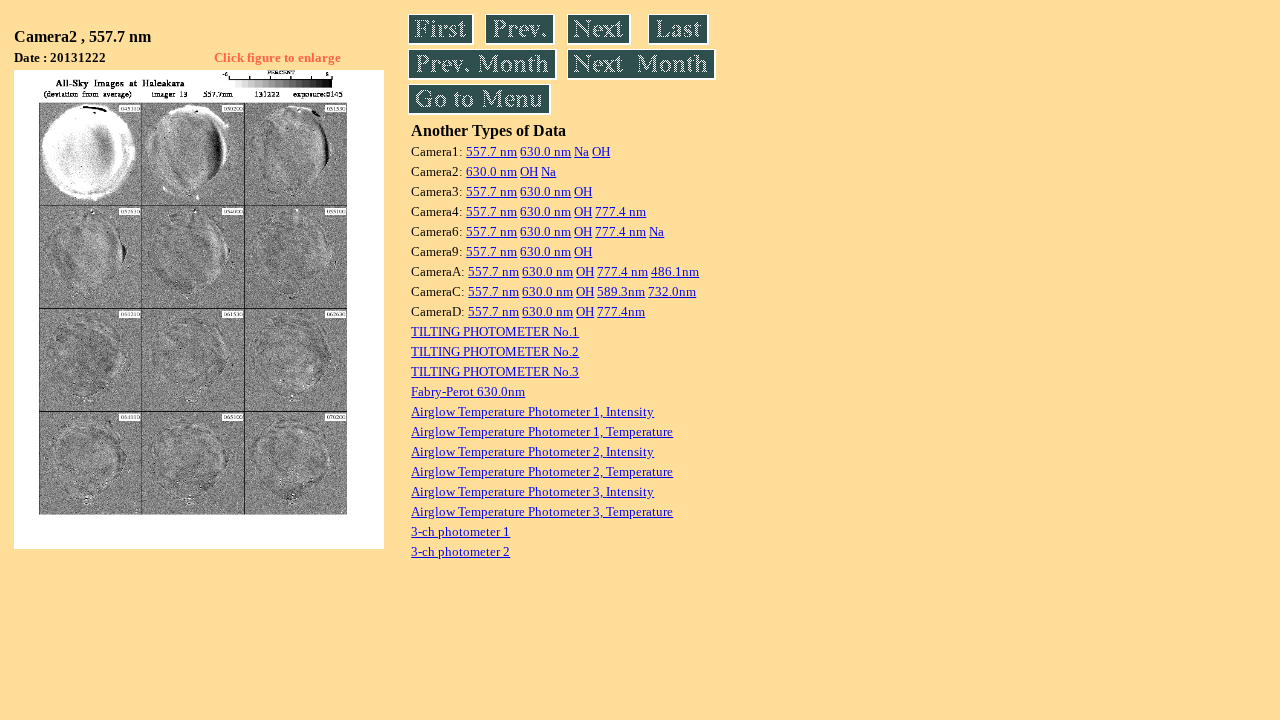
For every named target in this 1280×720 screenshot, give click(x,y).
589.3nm (621, 291)
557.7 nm (491, 151)
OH (601, 151)
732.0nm (672, 291)
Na (581, 151)
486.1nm (675, 271)
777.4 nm (620, 211)
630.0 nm (545, 151)
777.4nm (621, 311)
